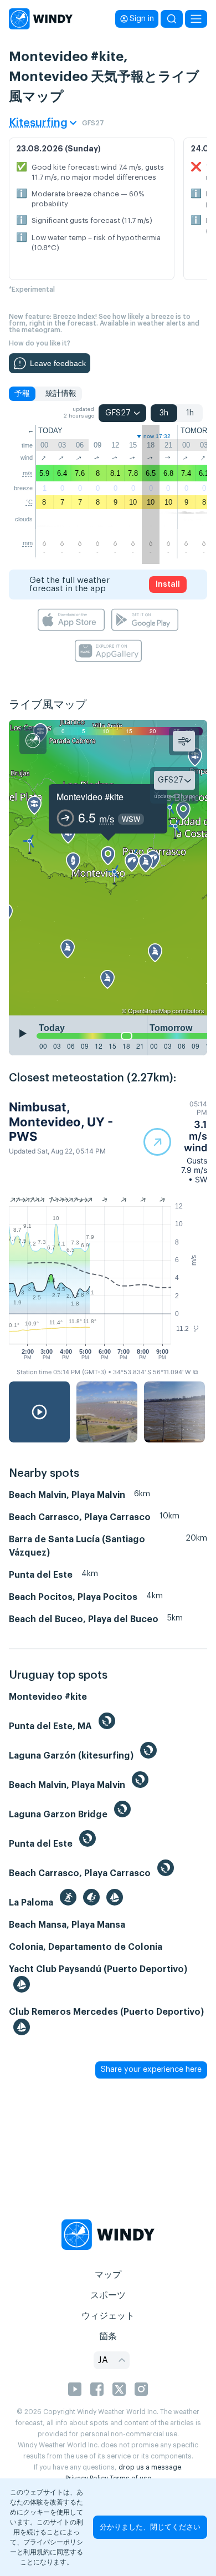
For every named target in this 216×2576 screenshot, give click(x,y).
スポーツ (108, 2295)
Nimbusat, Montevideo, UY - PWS (61, 1122)
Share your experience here (151, 2070)
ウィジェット (108, 2316)
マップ (108, 2275)
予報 (22, 394)
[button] (175, 1142)
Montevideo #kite (90, 797)
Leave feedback (58, 363)
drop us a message (150, 2467)
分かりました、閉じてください (150, 2527)
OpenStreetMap (149, 1010)
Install (168, 585)
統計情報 (61, 394)
